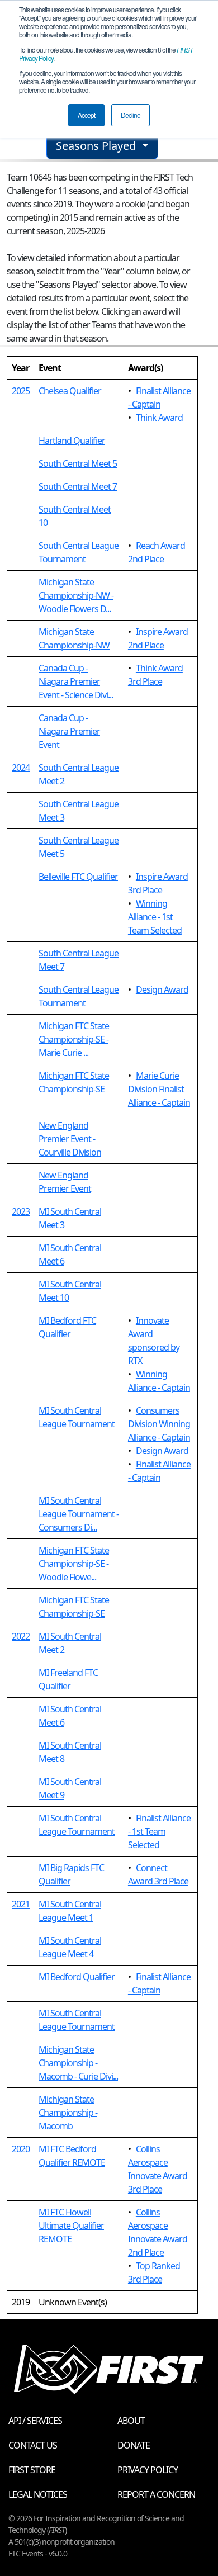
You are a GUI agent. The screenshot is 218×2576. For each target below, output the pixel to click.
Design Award (162, 989)
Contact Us (33, 2445)
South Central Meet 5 (78, 463)
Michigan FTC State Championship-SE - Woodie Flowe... (74, 1564)
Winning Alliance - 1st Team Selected (155, 917)
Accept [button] (86, 115)
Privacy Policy (148, 2470)
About (131, 2421)
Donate (134, 2445)
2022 (21, 1636)
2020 (21, 2149)
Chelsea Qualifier (70, 391)
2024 (21, 768)
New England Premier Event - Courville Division (70, 1139)
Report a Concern (156, 2494)
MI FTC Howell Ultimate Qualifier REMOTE (71, 2225)
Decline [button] (131, 115)
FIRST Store (32, 2470)
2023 (21, 1211)
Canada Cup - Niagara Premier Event (69, 731)
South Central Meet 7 (78, 486)
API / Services (35, 2421)
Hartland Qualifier (72, 441)
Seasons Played (97, 146)
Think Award (159, 418)
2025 (21, 391)
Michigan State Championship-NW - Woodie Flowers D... (76, 595)
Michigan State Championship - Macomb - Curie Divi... (78, 2063)
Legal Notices (38, 2494)
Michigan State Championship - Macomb (68, 2113)
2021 (21, 1904)
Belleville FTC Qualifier (78, 877)
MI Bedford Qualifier (77, 1977)
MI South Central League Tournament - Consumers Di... (79, 1514)
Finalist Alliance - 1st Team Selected (159, 1831)
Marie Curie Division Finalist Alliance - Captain (159, 1089)
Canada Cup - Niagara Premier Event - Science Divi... (76, 681)
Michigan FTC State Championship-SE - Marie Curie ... (74, 1039)
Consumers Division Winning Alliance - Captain (159, 1424)
